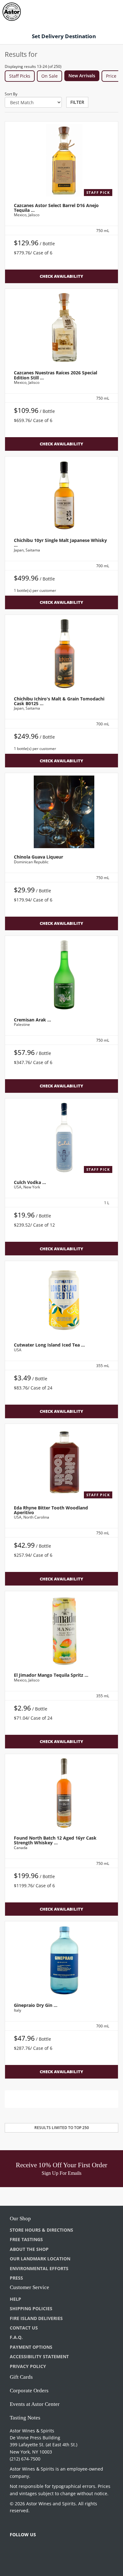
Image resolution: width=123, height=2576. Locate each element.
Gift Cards (21, 2377)
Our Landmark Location (40, 2259)
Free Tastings (26, 2239)
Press (16, 2278)
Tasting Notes (25, 2418)
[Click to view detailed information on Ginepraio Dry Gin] (61, 1960)
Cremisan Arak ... (32, 1020)
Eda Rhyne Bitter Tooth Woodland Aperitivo (51, 1510)
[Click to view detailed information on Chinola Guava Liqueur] (61, 812)
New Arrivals (82, 76)
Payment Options (31, 2347)
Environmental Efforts (39, 2268)
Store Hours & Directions (41, 2230)
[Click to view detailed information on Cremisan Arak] (61, 975)
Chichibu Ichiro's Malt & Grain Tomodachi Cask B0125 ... (59, 701)
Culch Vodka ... (30, 1182)
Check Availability (61, 276)
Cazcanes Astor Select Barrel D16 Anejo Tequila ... (56, 208)
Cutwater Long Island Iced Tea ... (49, 1345)
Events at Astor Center (35, 2404)
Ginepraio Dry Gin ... (36, 2005)
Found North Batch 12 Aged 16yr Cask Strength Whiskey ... (55, 1840)
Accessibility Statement (39, 2356)
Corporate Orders (29, 2391)
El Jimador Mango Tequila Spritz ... (51, 1675)
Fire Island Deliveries (36, 2318)
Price (111, 76)
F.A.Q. (16, 2337)
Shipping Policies (31, 2308)
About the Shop (29, 2249)
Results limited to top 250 (62, 2128)
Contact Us (24, 2328)
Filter (77, 102)
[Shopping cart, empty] (107, 11)
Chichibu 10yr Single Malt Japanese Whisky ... (60, 543)
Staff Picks (20, 76)
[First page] (44, 2099)
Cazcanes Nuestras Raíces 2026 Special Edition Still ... (56, 375)
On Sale (50, 76)
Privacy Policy (28, 2366)
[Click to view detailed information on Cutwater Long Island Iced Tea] (61, 1300)
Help (15, 2299)
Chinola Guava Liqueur (38, 857)
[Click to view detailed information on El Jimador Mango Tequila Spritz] (61, 1630)
